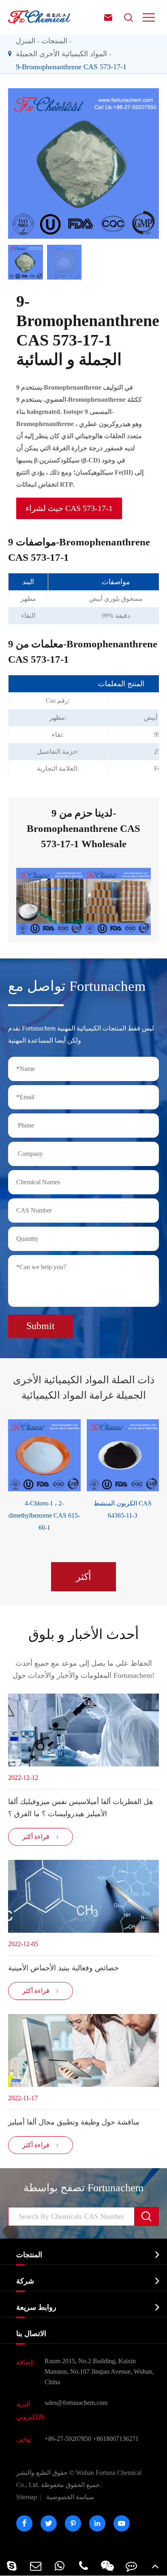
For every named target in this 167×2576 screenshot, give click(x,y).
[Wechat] (107, 2566)
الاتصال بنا (31, 2334)
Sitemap (27, 2497)
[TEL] (84, 2566)
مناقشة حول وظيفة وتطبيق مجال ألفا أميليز (74, 2122)
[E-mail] (36, 2566)
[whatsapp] (60, 2566)
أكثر (83, 1577)
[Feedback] (131, 2566)
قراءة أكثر (41, 1837)
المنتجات (54, 41)
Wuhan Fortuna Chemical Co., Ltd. (79, 2479)
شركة (25, 2281)
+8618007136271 (116, 2439)
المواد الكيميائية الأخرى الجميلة (61, 54)
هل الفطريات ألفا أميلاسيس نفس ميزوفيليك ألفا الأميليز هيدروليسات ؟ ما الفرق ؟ (81, 1808)
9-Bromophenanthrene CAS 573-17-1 (71, 67)
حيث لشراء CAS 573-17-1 (69, 508)
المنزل (26, 41)
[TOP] (155, 2566)
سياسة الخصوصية (70, 2497)
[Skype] (12, 2566)
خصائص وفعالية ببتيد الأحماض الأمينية (63, 1968)
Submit (41, 1326)
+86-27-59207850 (68, 2439)
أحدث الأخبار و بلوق (83, 1634)
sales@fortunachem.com (76, 2403)
